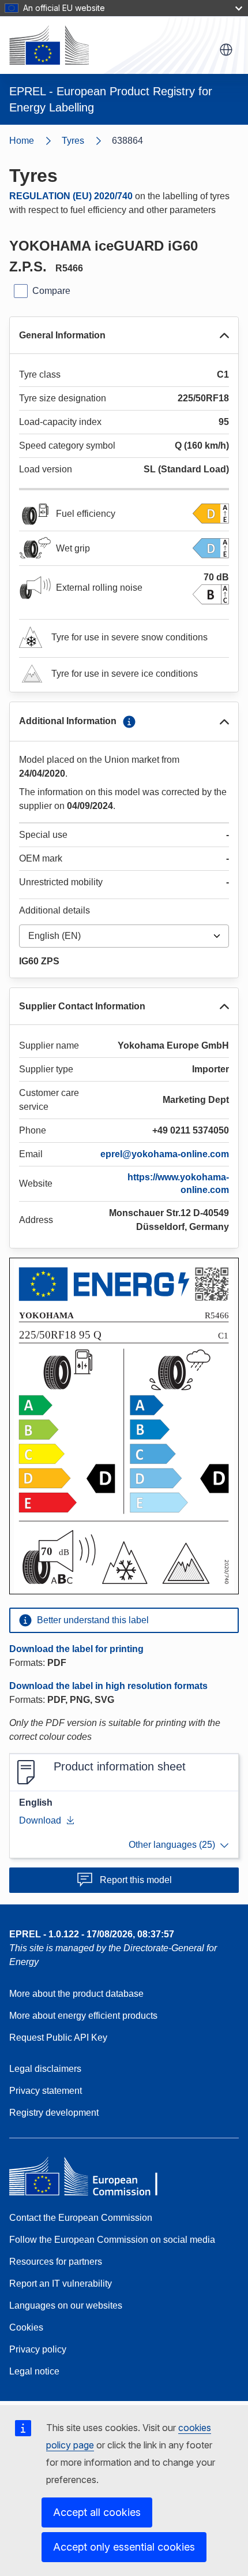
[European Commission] (49, 45)
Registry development (54, 2113)
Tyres (73, 141)
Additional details (55, 910)
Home (22, 141)
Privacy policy (38, 2349)
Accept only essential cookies (124, 2547)
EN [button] (226, 50)
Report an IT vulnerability (61, 2284)
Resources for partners (56, 2262)
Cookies (26, 2327)
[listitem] (87, 141)
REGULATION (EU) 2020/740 (71, 196)
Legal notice (34, 2371)
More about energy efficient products (83, 2016)
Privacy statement (46, 2091)
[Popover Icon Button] (129, 722)
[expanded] (224, 335)
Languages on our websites (66, 2305)
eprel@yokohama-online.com (165, 1154)
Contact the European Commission (81, 2218)
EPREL (92, 1934)
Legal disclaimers (45, 2069)
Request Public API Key (58, 2038)
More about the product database (76, 1994)
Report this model (136, 1880)
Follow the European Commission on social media (112, 2240)
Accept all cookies (97, 2512)
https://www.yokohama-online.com (178, 1183)
